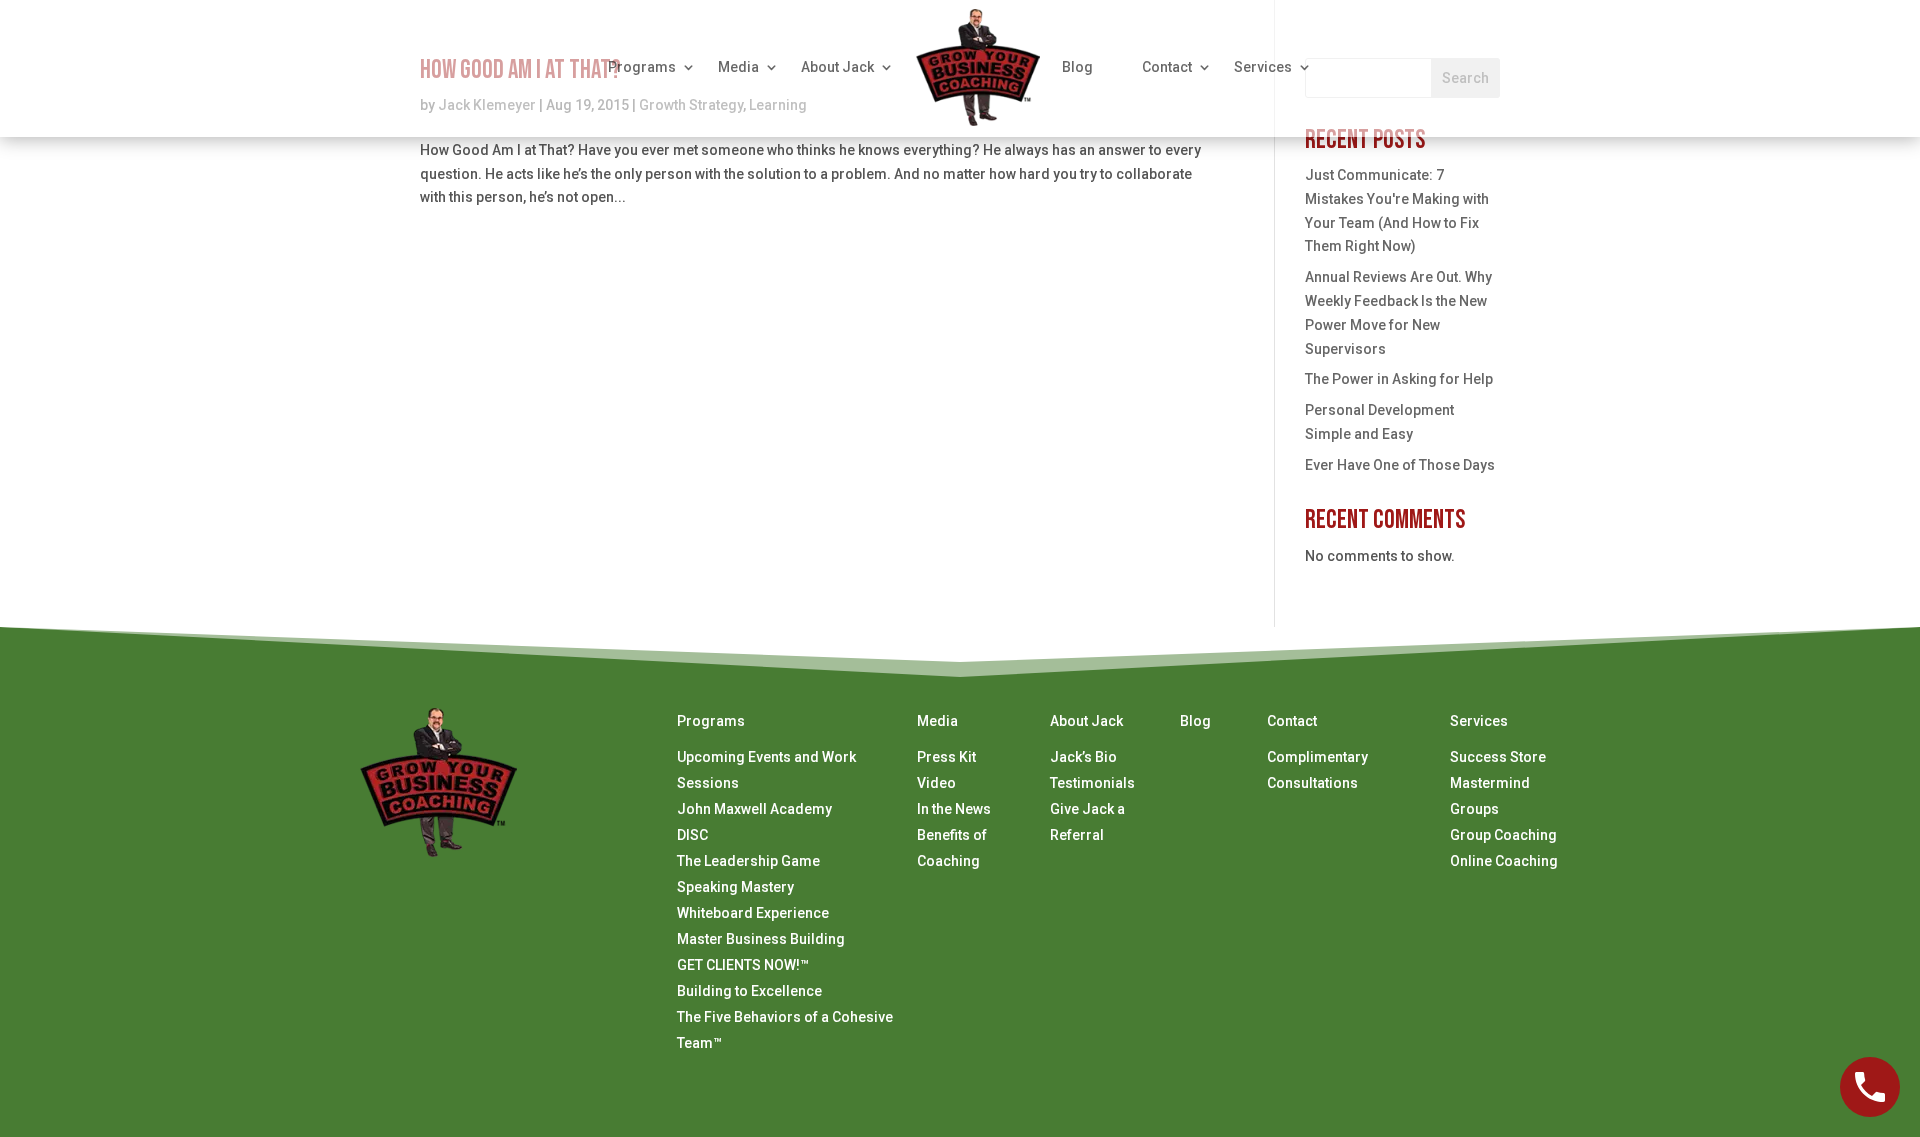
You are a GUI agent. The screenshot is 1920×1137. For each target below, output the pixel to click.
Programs (642, 67)
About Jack (837, 67)
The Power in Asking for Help (1399, 379)
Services (1263, 67)
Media (738, 67)
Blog (1077, 67)
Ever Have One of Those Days (1400, 465)
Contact (1167, 67)
